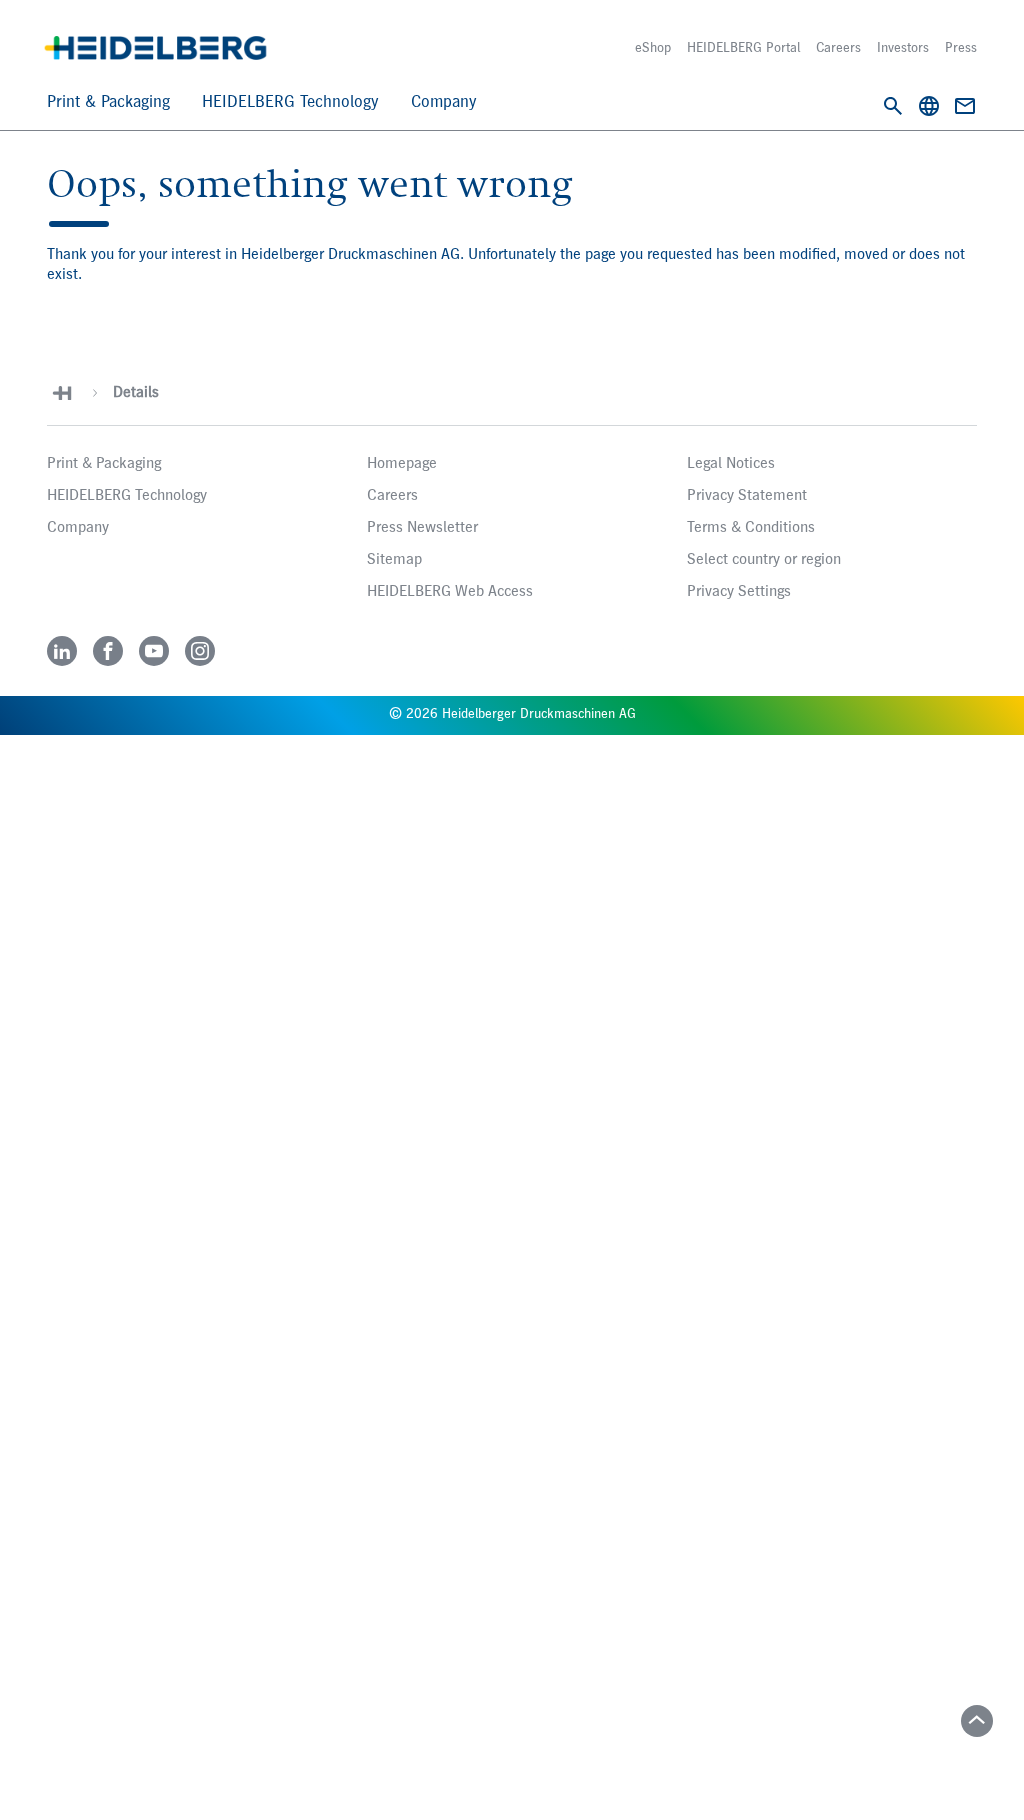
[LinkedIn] (62, 651)
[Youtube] (154, 651)
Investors (903, 48)
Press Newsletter (422, 528)
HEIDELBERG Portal (743, 48)
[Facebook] (108, 651)
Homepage (402, 464)
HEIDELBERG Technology (290, 102)
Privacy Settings (739, 592)
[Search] (893, 106)
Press (961, 48)
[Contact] (965, 106)
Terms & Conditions (751, 528)
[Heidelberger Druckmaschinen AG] (155, 48)
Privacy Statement (747, 496)
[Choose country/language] (929, 106)
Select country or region (764, 560)
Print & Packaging (108, 102)
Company (444, 102)
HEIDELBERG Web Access (450, 592)
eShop (653, 48)
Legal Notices (731, 464)
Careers (838, 48)
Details (136, 393)
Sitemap (394, 560)
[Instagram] (200, 651)
